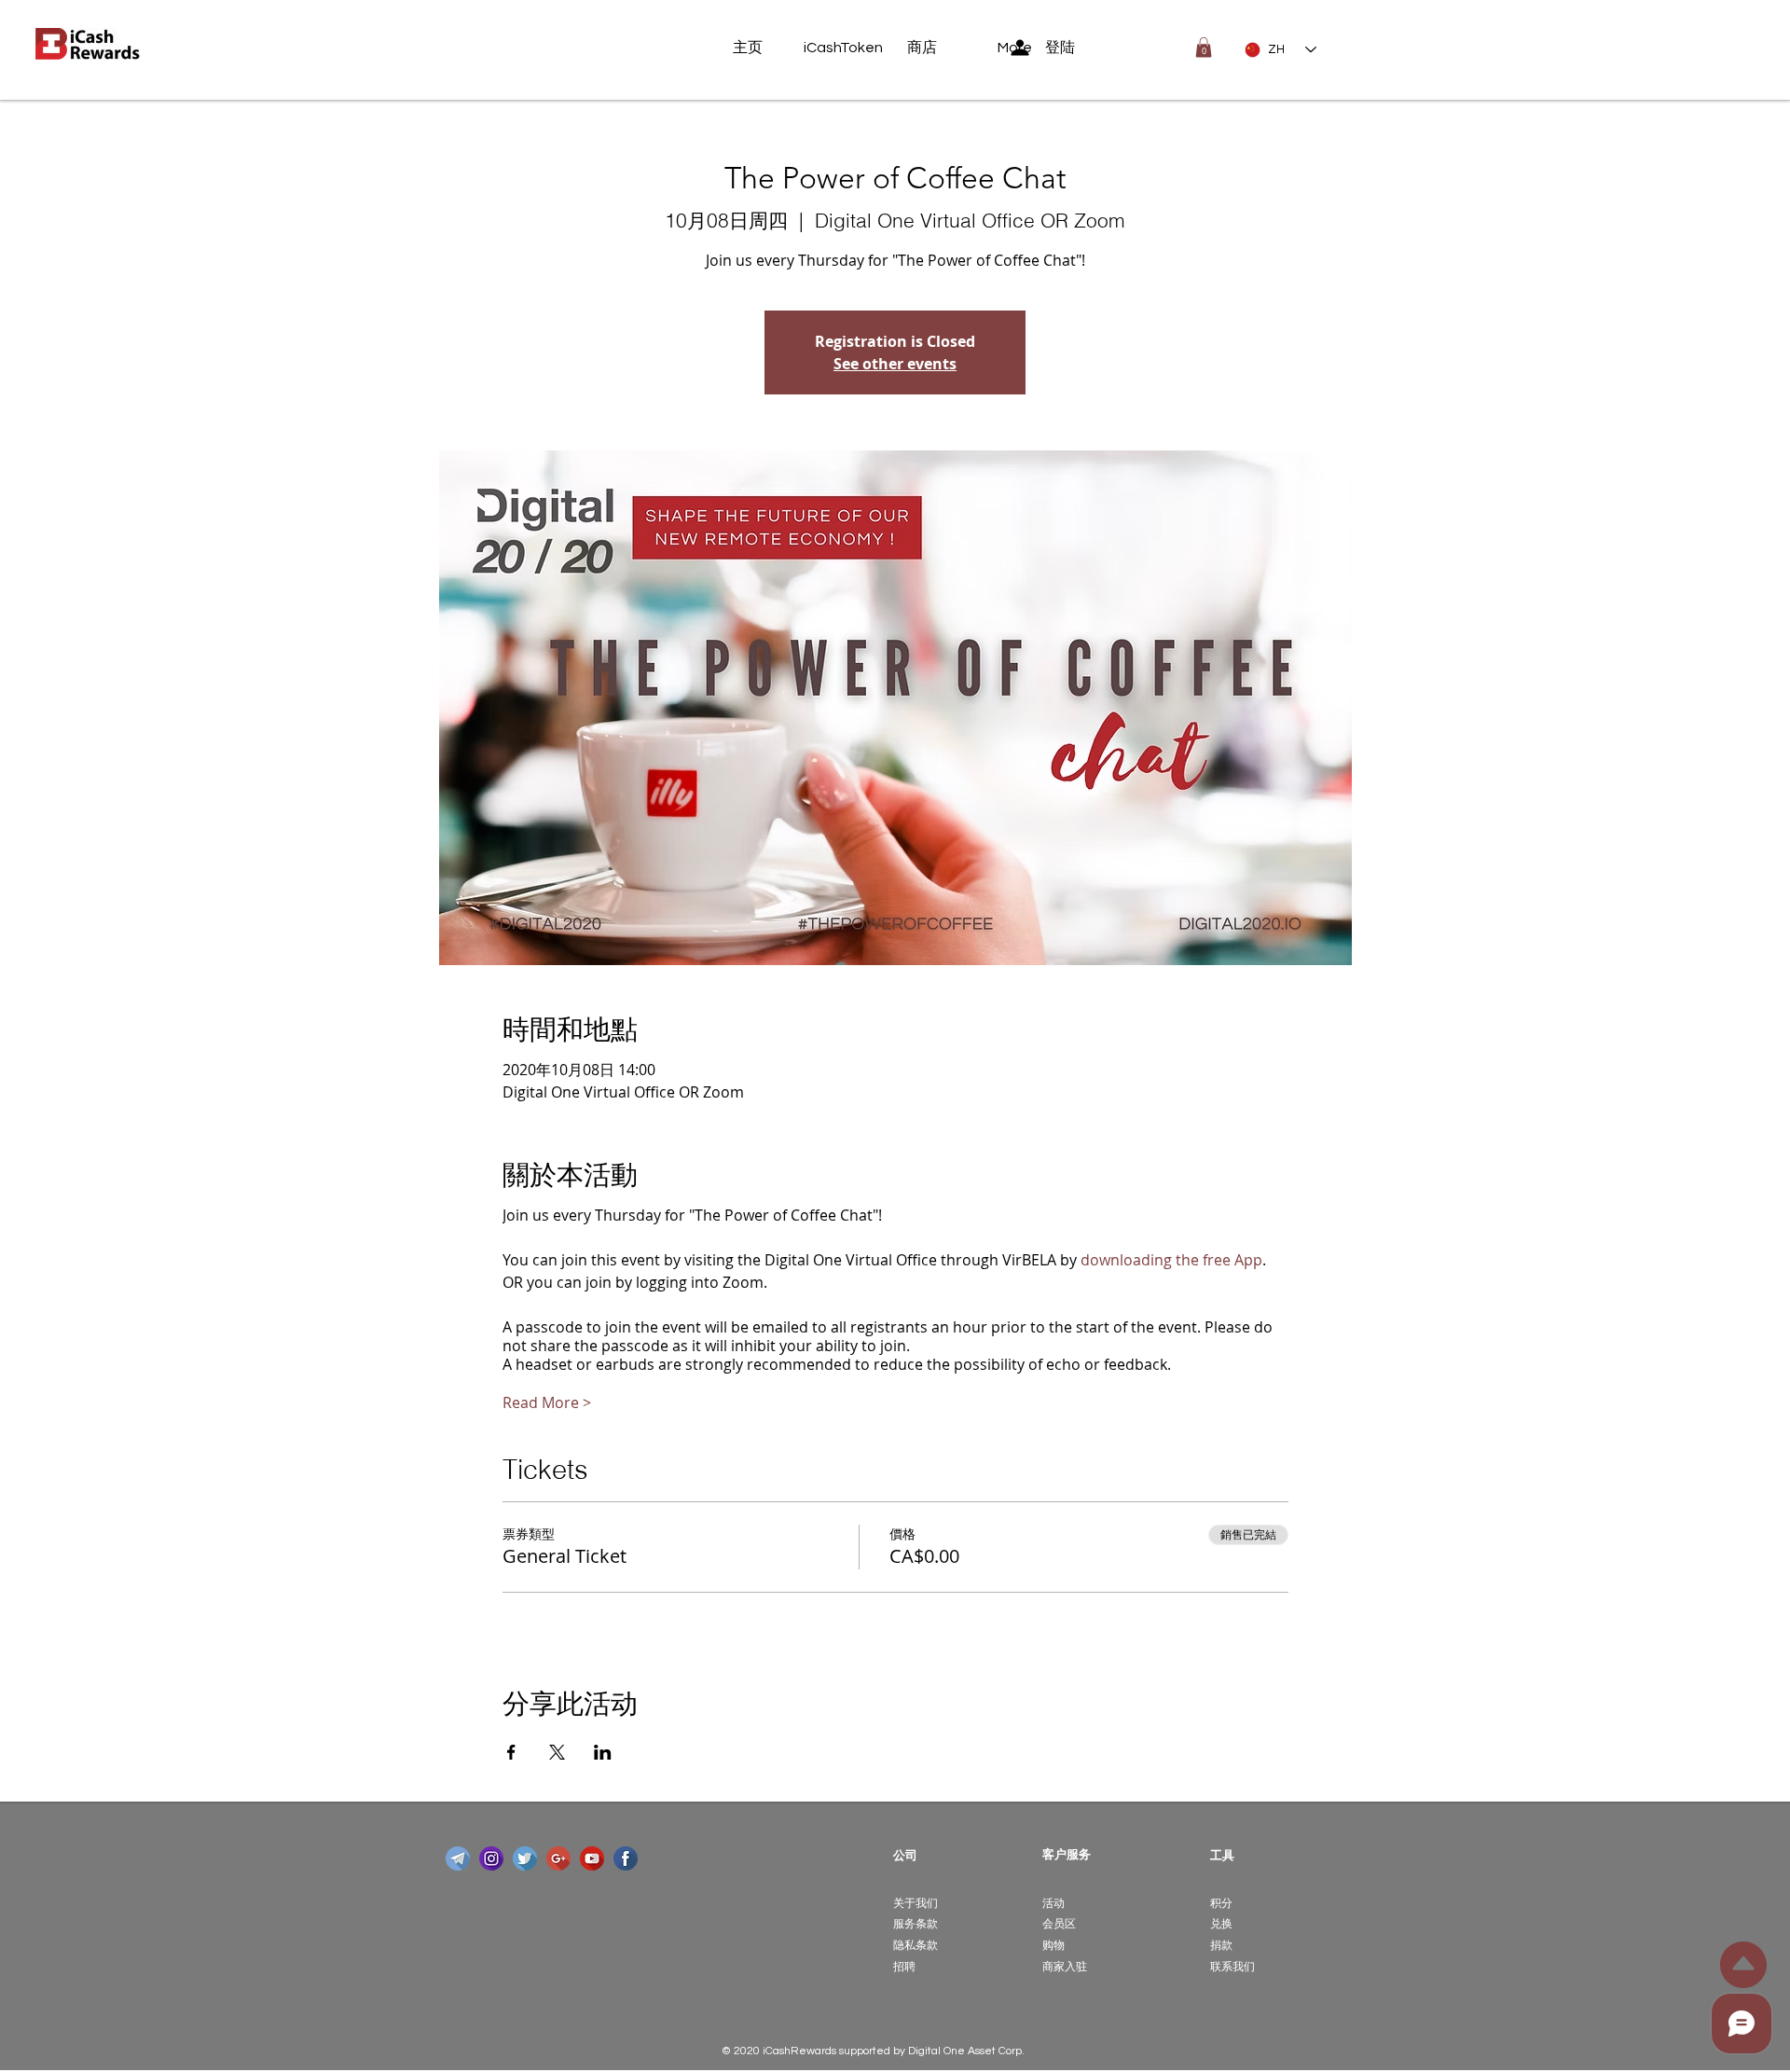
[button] (1204, 48)
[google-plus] (558, 1858)
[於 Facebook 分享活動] (511, 1752)
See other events (895, 364)
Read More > (547, 1402)
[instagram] (491, 1858)
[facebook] (626, 1858)
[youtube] (592, 1858)
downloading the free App (1171, 1260)
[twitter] (525, 1858)
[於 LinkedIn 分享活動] (603, 1752)
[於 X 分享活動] (557, 1752)
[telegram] (458, 1858)
